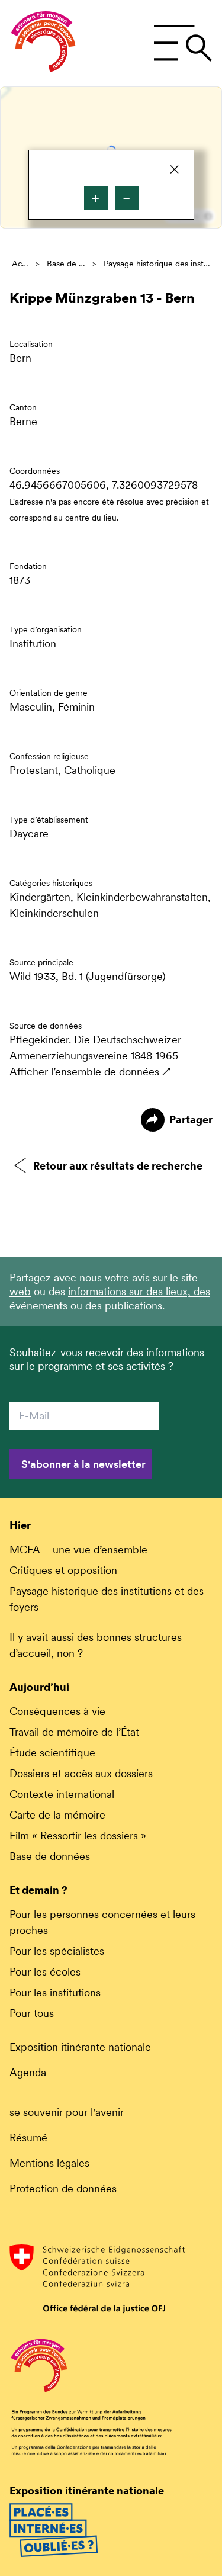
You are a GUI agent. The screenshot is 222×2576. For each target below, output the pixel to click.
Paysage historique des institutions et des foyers (157, 264)
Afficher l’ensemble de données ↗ (90, 1072)
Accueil (20, 264)
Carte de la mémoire (57, 1815)
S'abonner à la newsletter (83, 1464)
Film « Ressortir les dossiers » (78, 1835)
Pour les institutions (55, 1992)
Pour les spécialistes (57, 1951)
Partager (191, 1120)
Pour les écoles (45, 1972)
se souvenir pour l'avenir (67, 2112)
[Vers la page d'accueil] (43, 43)
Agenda (28, 2072)
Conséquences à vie (57, 1711)
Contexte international (62, 1794)
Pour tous (32, 2013)
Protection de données (63, 2188)
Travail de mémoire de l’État (74, 1732)
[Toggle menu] (183, 43)
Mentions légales (49, 2163)
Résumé (28, 2137)
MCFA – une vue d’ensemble (78, 1549)
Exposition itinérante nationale (80, 2047)
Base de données (66, 264)
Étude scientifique (52, 1753)
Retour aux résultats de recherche (118, 1166)
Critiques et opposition (63, 1570)
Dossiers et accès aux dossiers (81, 1773)
